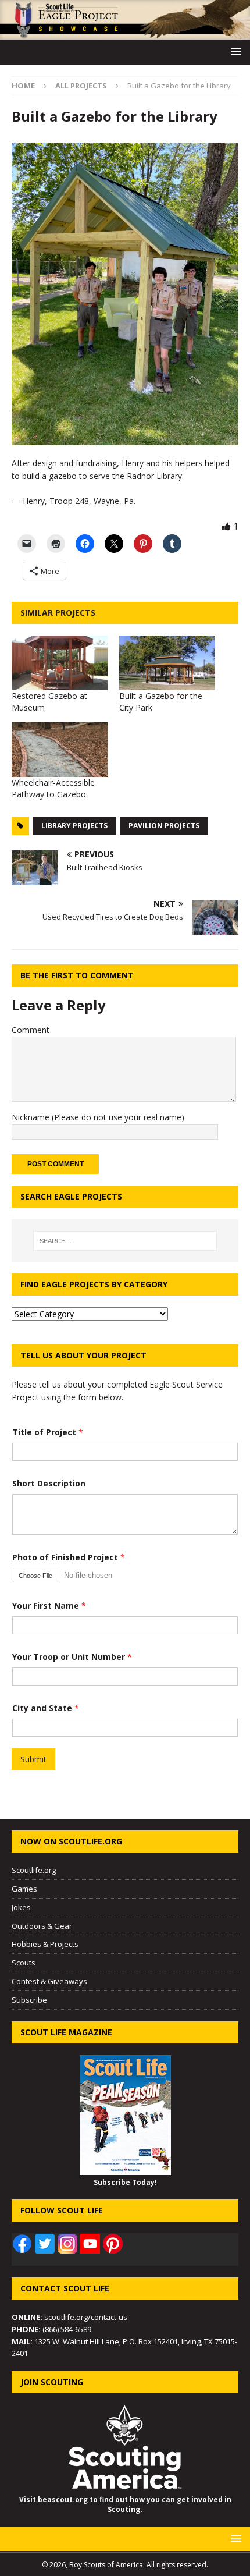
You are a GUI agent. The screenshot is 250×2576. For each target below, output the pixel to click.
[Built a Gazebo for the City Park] (167, 663)
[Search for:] (125, 1241)
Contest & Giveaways (49, 1981)
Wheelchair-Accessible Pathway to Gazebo (53, 788)
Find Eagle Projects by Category (94, 1284)
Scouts (24, 1963)
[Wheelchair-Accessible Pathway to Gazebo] (60, 749)
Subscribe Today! (125, 2182)
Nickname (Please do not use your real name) (98, 1117)
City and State (46, 1708)
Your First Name (49, 1605)
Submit (33, 1759)
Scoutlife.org (34, 1870)
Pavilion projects (164, 826)
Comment (31, 1030)
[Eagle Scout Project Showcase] (125, 33)
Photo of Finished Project (69, 1557)
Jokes (21, 1907)
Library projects (74, 826)
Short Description (49, 1483)
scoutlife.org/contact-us (69, 2317)
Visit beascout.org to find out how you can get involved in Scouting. (125, 2504)
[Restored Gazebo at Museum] (60, 663)
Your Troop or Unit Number (72, 1657)
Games (24, 1889)
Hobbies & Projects (45, 1944)
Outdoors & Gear (42, 1926)
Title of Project (48, 1432)
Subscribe (29, 2000)
